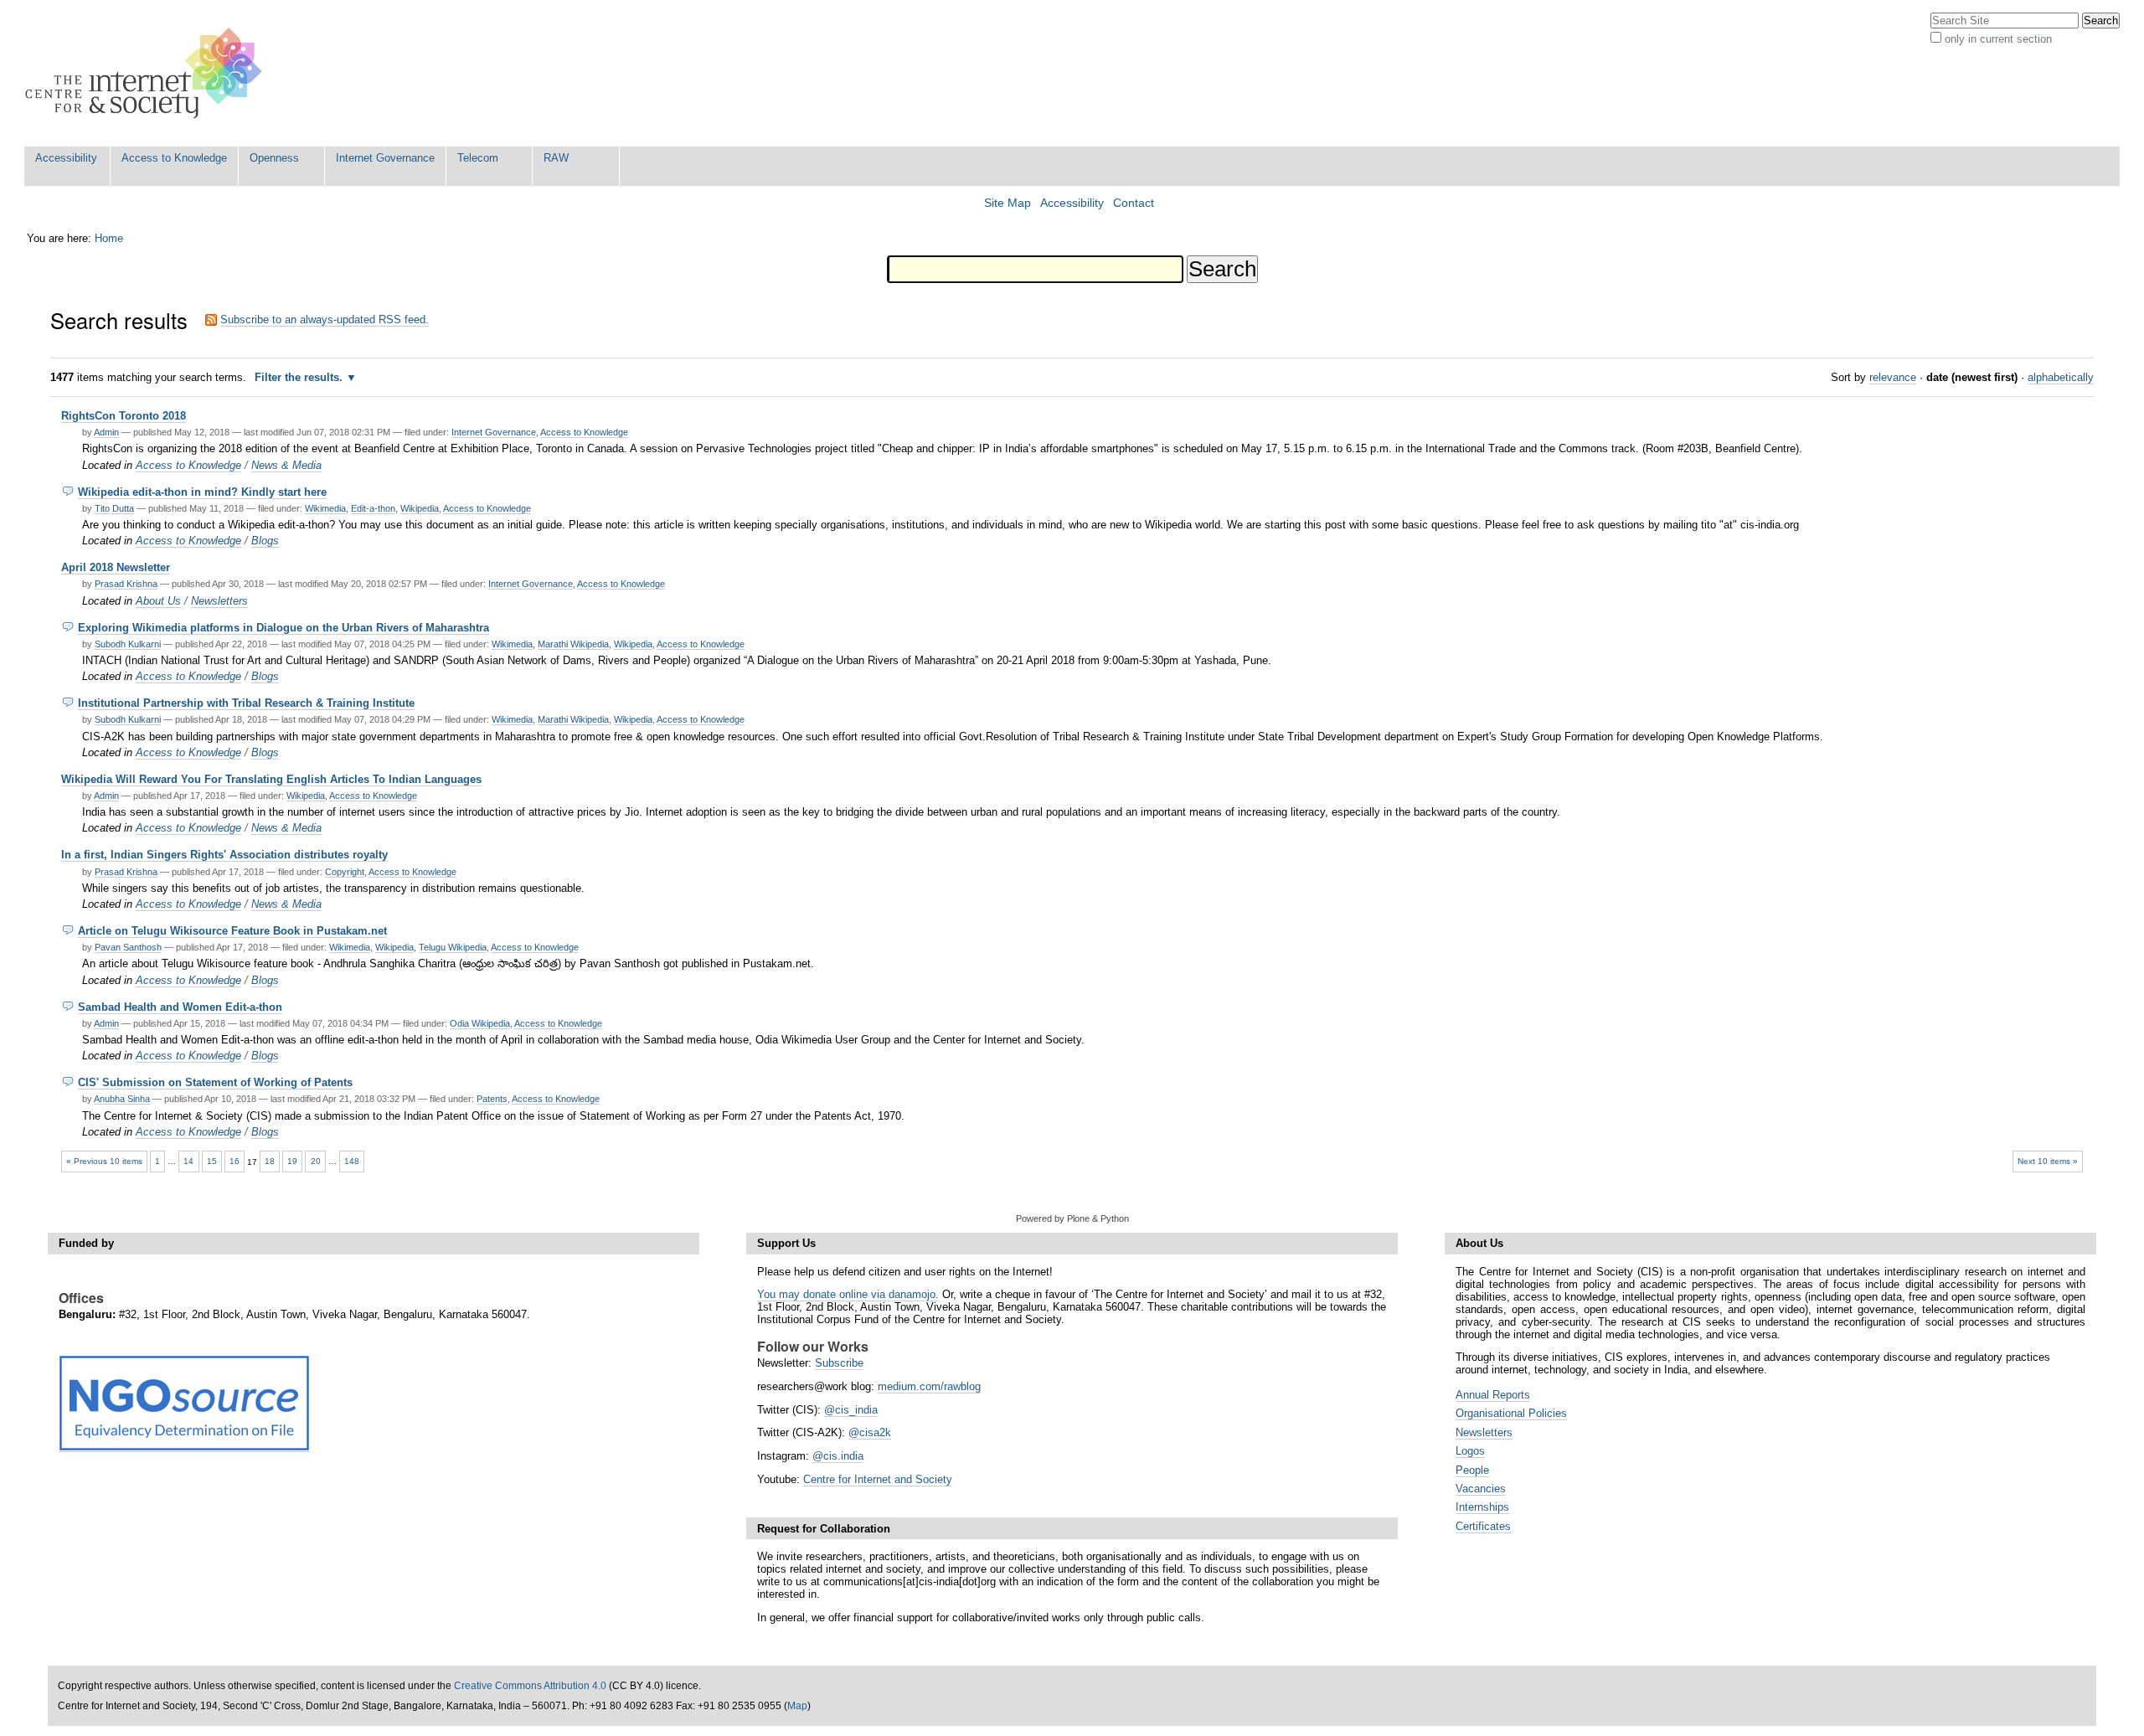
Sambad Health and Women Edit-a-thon (180, 1007)
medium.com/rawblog (929, 1386)
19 (292, 1161)
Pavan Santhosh (128, 947)
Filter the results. (300, 377)
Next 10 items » (2048, 1161)
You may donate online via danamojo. (848, 1294)
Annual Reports (1493, 1395)
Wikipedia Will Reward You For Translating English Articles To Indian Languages (271, 779)
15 (212, 1161)
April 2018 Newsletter (116, 567)
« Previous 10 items (104, 1161)
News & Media (286, 465)
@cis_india (851, 1410)
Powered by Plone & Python (1072, 1218)
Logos (1470, 1451)
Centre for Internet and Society (878, 1479)
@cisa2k (870, 1432)
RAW (556, 158)
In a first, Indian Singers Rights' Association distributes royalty (224, 855)
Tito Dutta (114, 508)
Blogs (265, 541)
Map (797, 1706)
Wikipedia (420, 508)
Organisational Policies (1511, 1413)
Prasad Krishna (126, 584)
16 (234, 1161)
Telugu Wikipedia (453, 947)
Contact (1134, 203)
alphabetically (2061, 377)
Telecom (478, 158)
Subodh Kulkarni (128, 644)
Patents (492, 1099)
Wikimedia (325, 508)
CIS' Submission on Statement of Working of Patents (215, 1082)
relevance (1893, 377)
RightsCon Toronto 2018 (124, 416)
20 (316, 1161)
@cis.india (838, 1456)
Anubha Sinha (122, 1099)
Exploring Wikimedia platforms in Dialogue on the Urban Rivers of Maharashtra (283, 628)
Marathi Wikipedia (573, 644)
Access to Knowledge (174, 158)
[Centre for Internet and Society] (148, 73)
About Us (158, 601)
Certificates (1483, 1526)
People (1472, 1470)
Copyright (345, 872)
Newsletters (219, 601)
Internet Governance (385, 158)
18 (270, 1161)
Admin (106, 432)
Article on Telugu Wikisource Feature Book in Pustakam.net (232, 931)
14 (188, 1161)
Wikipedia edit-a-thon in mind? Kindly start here (202, 492)
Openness (274, 158)
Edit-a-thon (373, 508)
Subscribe (839, 1363)
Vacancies (1481, 1489)
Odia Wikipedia (480, 1023)
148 (352, 1161)
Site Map (1008, 203)
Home (109, 238)
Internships (1482, 1507)
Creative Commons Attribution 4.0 (530, 1686)
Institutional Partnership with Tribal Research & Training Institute (246, 703)
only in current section (1998, 39)
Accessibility (66, 158)
